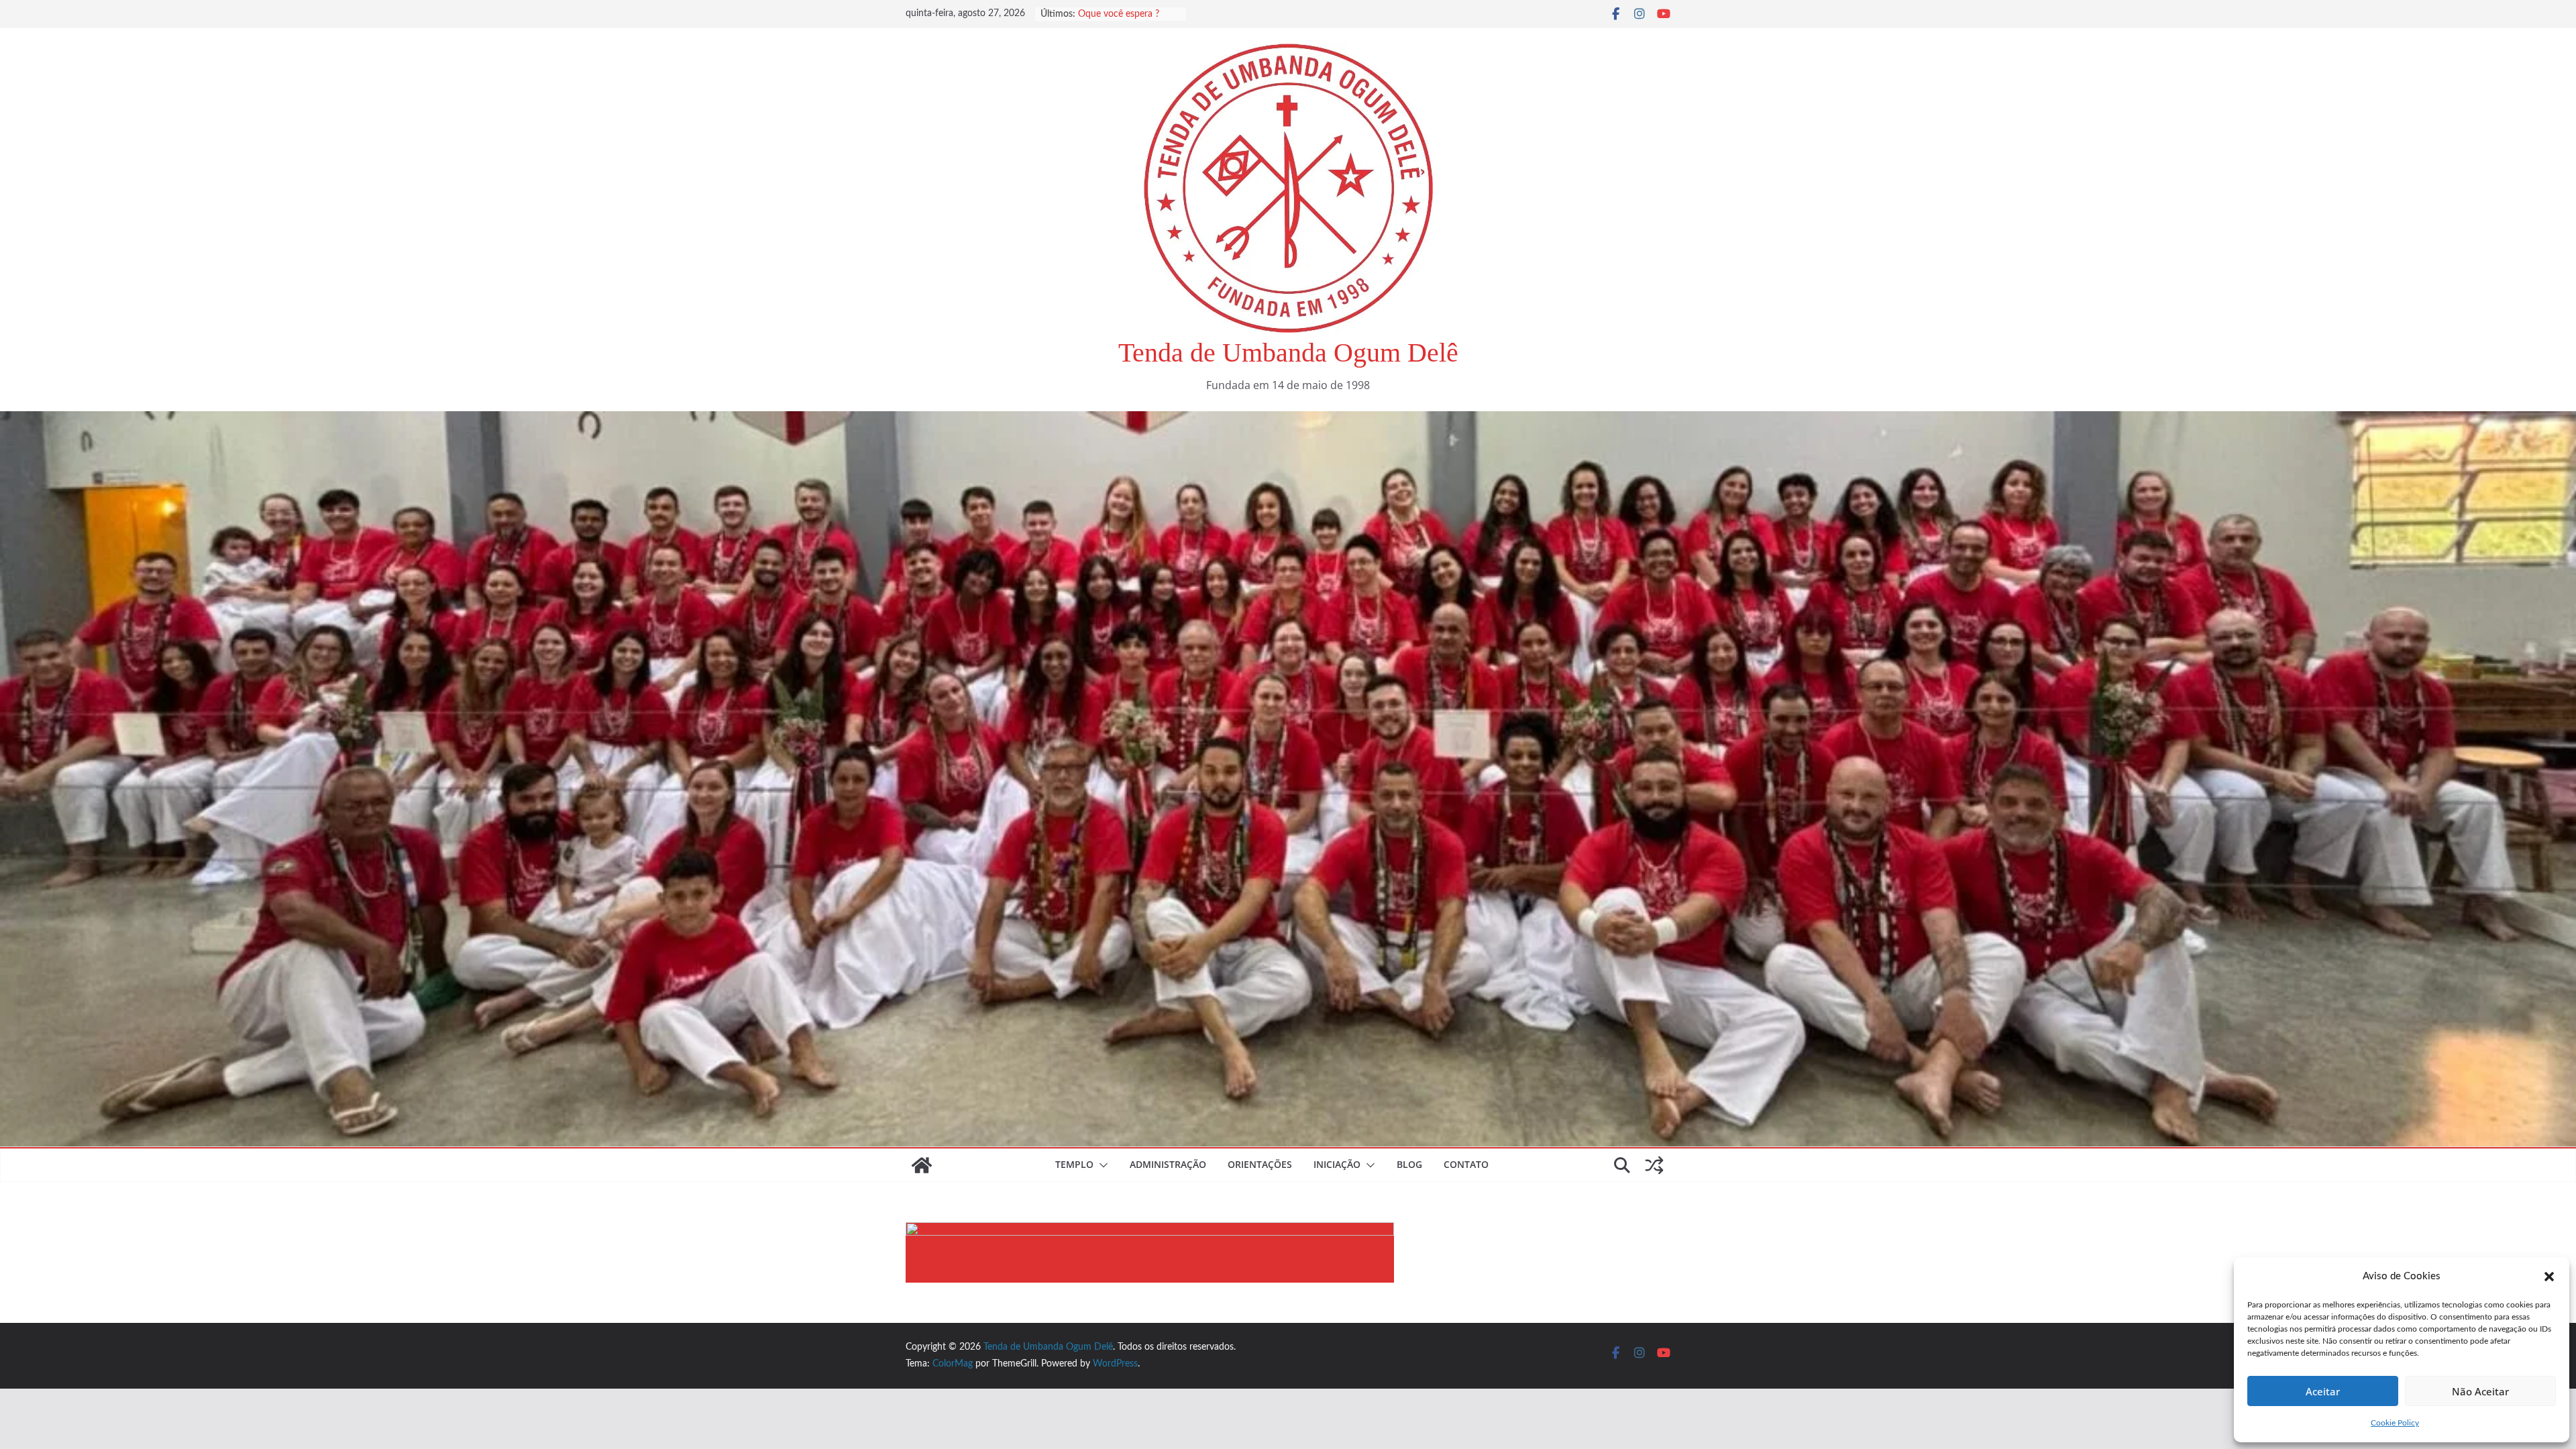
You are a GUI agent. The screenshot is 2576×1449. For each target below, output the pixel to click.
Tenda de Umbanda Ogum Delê (1288, 353)
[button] (2549, 1277)
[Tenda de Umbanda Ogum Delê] (1288, 421)
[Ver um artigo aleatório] (1654, 1165)
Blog (1409, 1164)
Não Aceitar (2480, 1391)
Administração (1168, 1164)
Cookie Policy (2395, 1423)
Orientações (1260, 1164)
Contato (1466, 1164)
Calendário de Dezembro (1129, 14)
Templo (1074, 1164)
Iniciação (1337, 1164)
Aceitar (2323, 1391)
